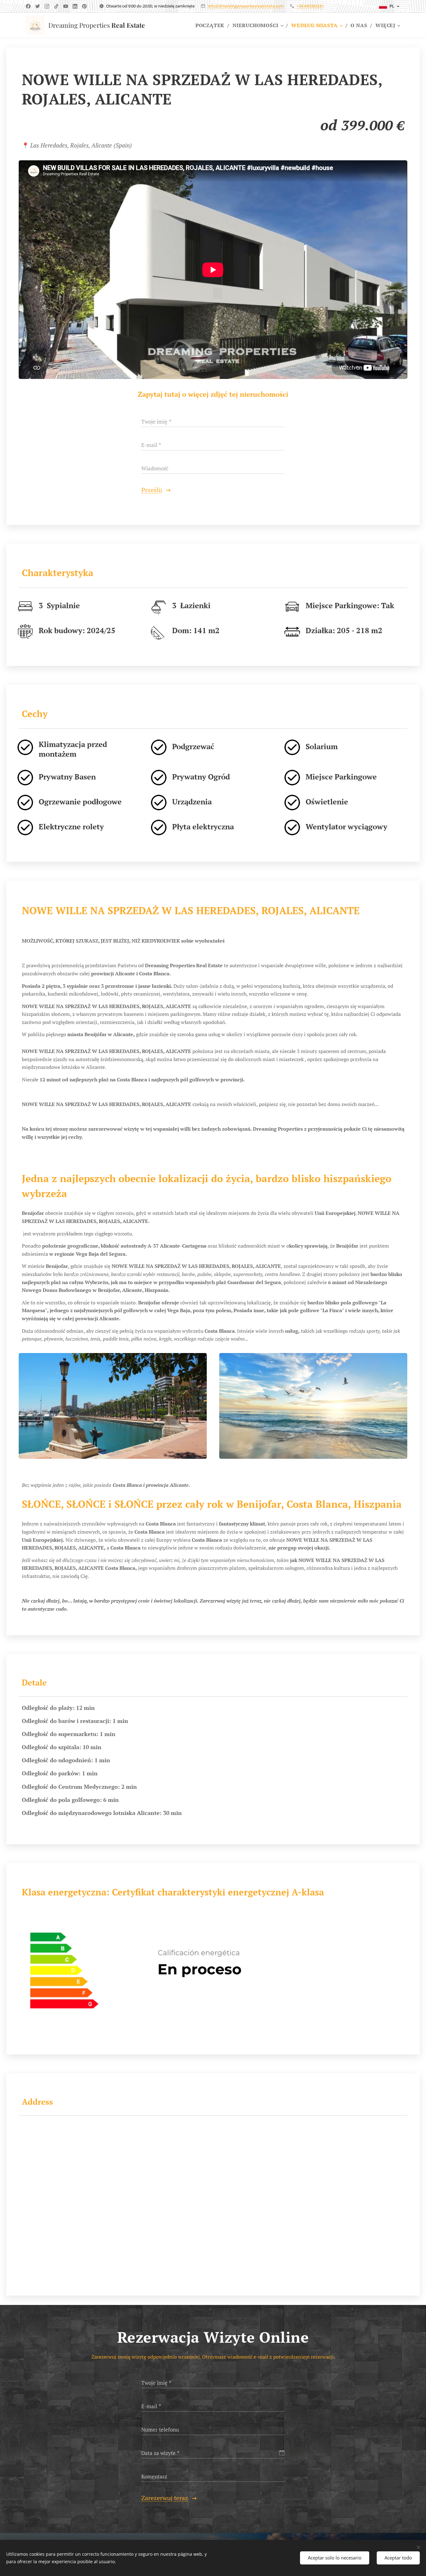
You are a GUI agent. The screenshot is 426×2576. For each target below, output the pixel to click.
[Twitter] (38, 6)
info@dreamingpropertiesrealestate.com (246, 6)
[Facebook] (28, 6)
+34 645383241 (310, 6)
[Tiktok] (56, 6)
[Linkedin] (75, 6)
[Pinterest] (84, 6)
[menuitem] (212, 25)
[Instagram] (47, 6)
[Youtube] (66, 6)
